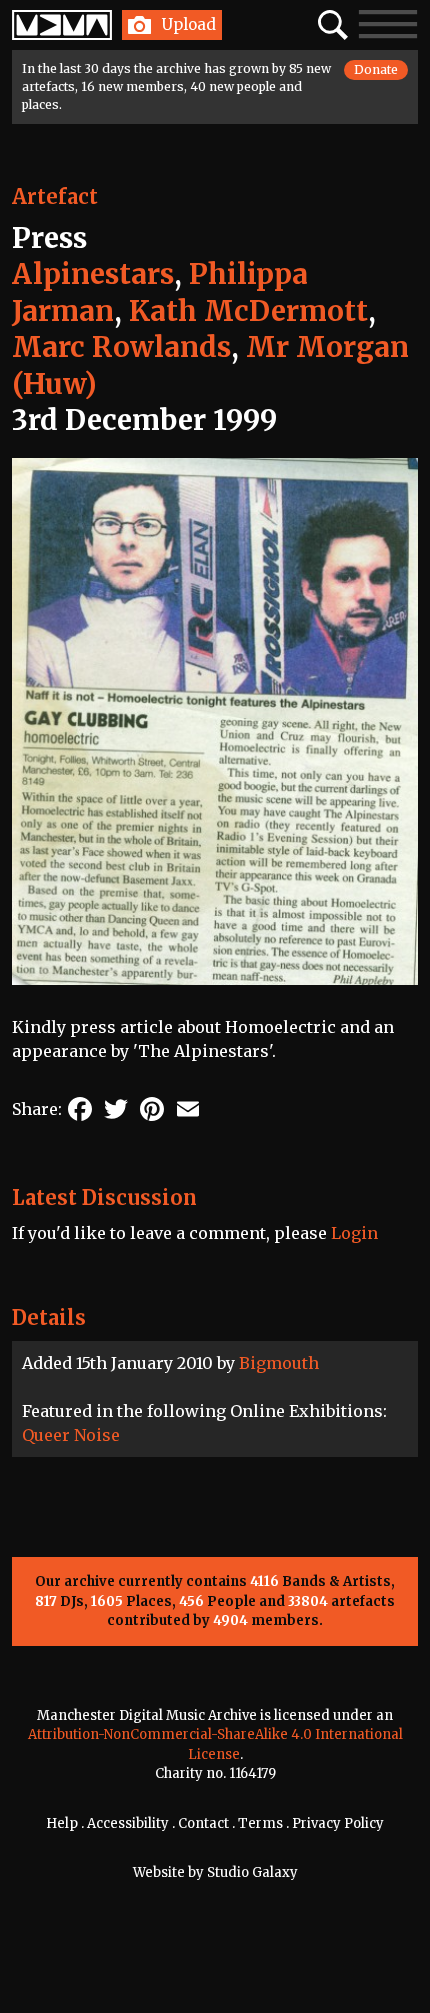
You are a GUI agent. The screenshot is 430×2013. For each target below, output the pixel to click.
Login (354, 1233)
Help (62, 1823)
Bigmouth (279, 1363)
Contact (203, 1823)
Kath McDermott (248, 311)
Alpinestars (93, 274)
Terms (260, 1823)
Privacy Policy (338, 1823)
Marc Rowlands (121, 347)
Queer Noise (71, 1435)
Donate (376, 69)
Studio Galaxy (252, 1872)
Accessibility (128, 1823)
